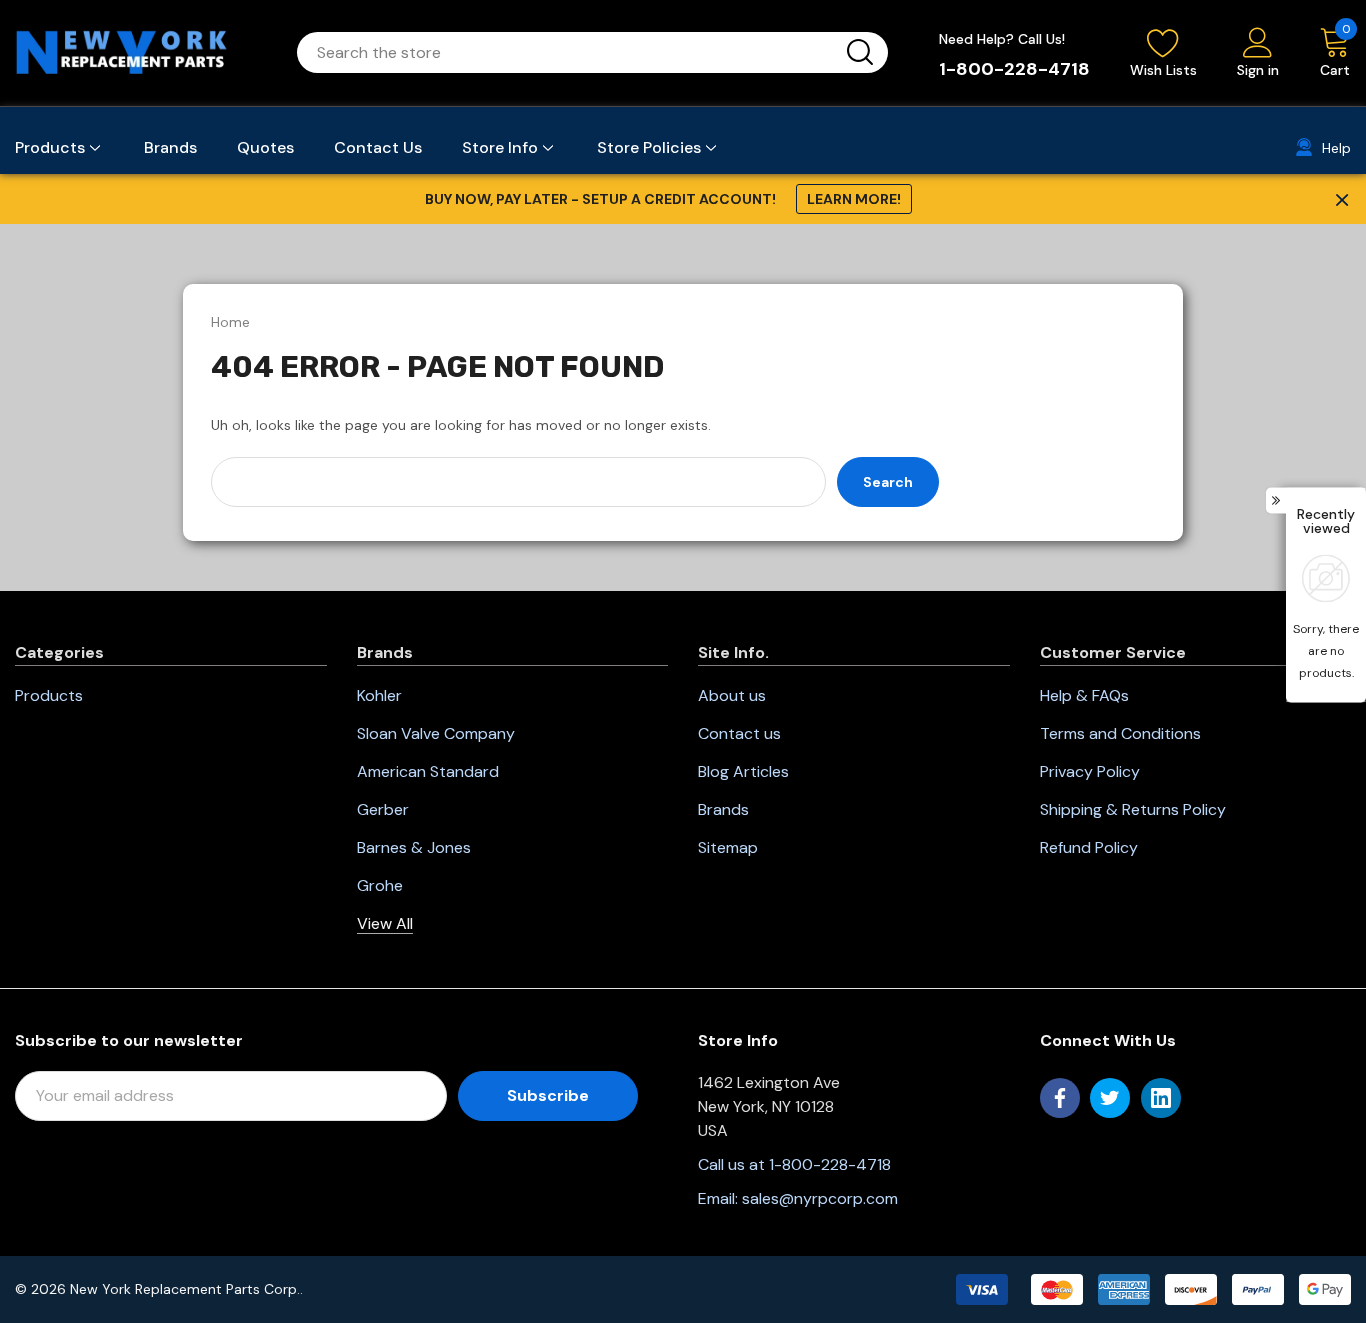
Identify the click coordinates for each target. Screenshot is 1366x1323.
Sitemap (728, 847)
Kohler (379, 695)
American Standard (428, 771)
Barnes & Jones (414, 847)
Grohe (380, 885)
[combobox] (568, 52)
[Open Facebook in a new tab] (1060, 1098)
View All (385, 923)
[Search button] (860, 52)
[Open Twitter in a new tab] (1110, 1098)
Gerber (383, 809)
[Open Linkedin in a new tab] (1161, 1098)
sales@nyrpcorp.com (820, 1198)
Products (49, 695)
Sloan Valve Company (436, 733)
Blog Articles (743, 771)
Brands (723, 809)
